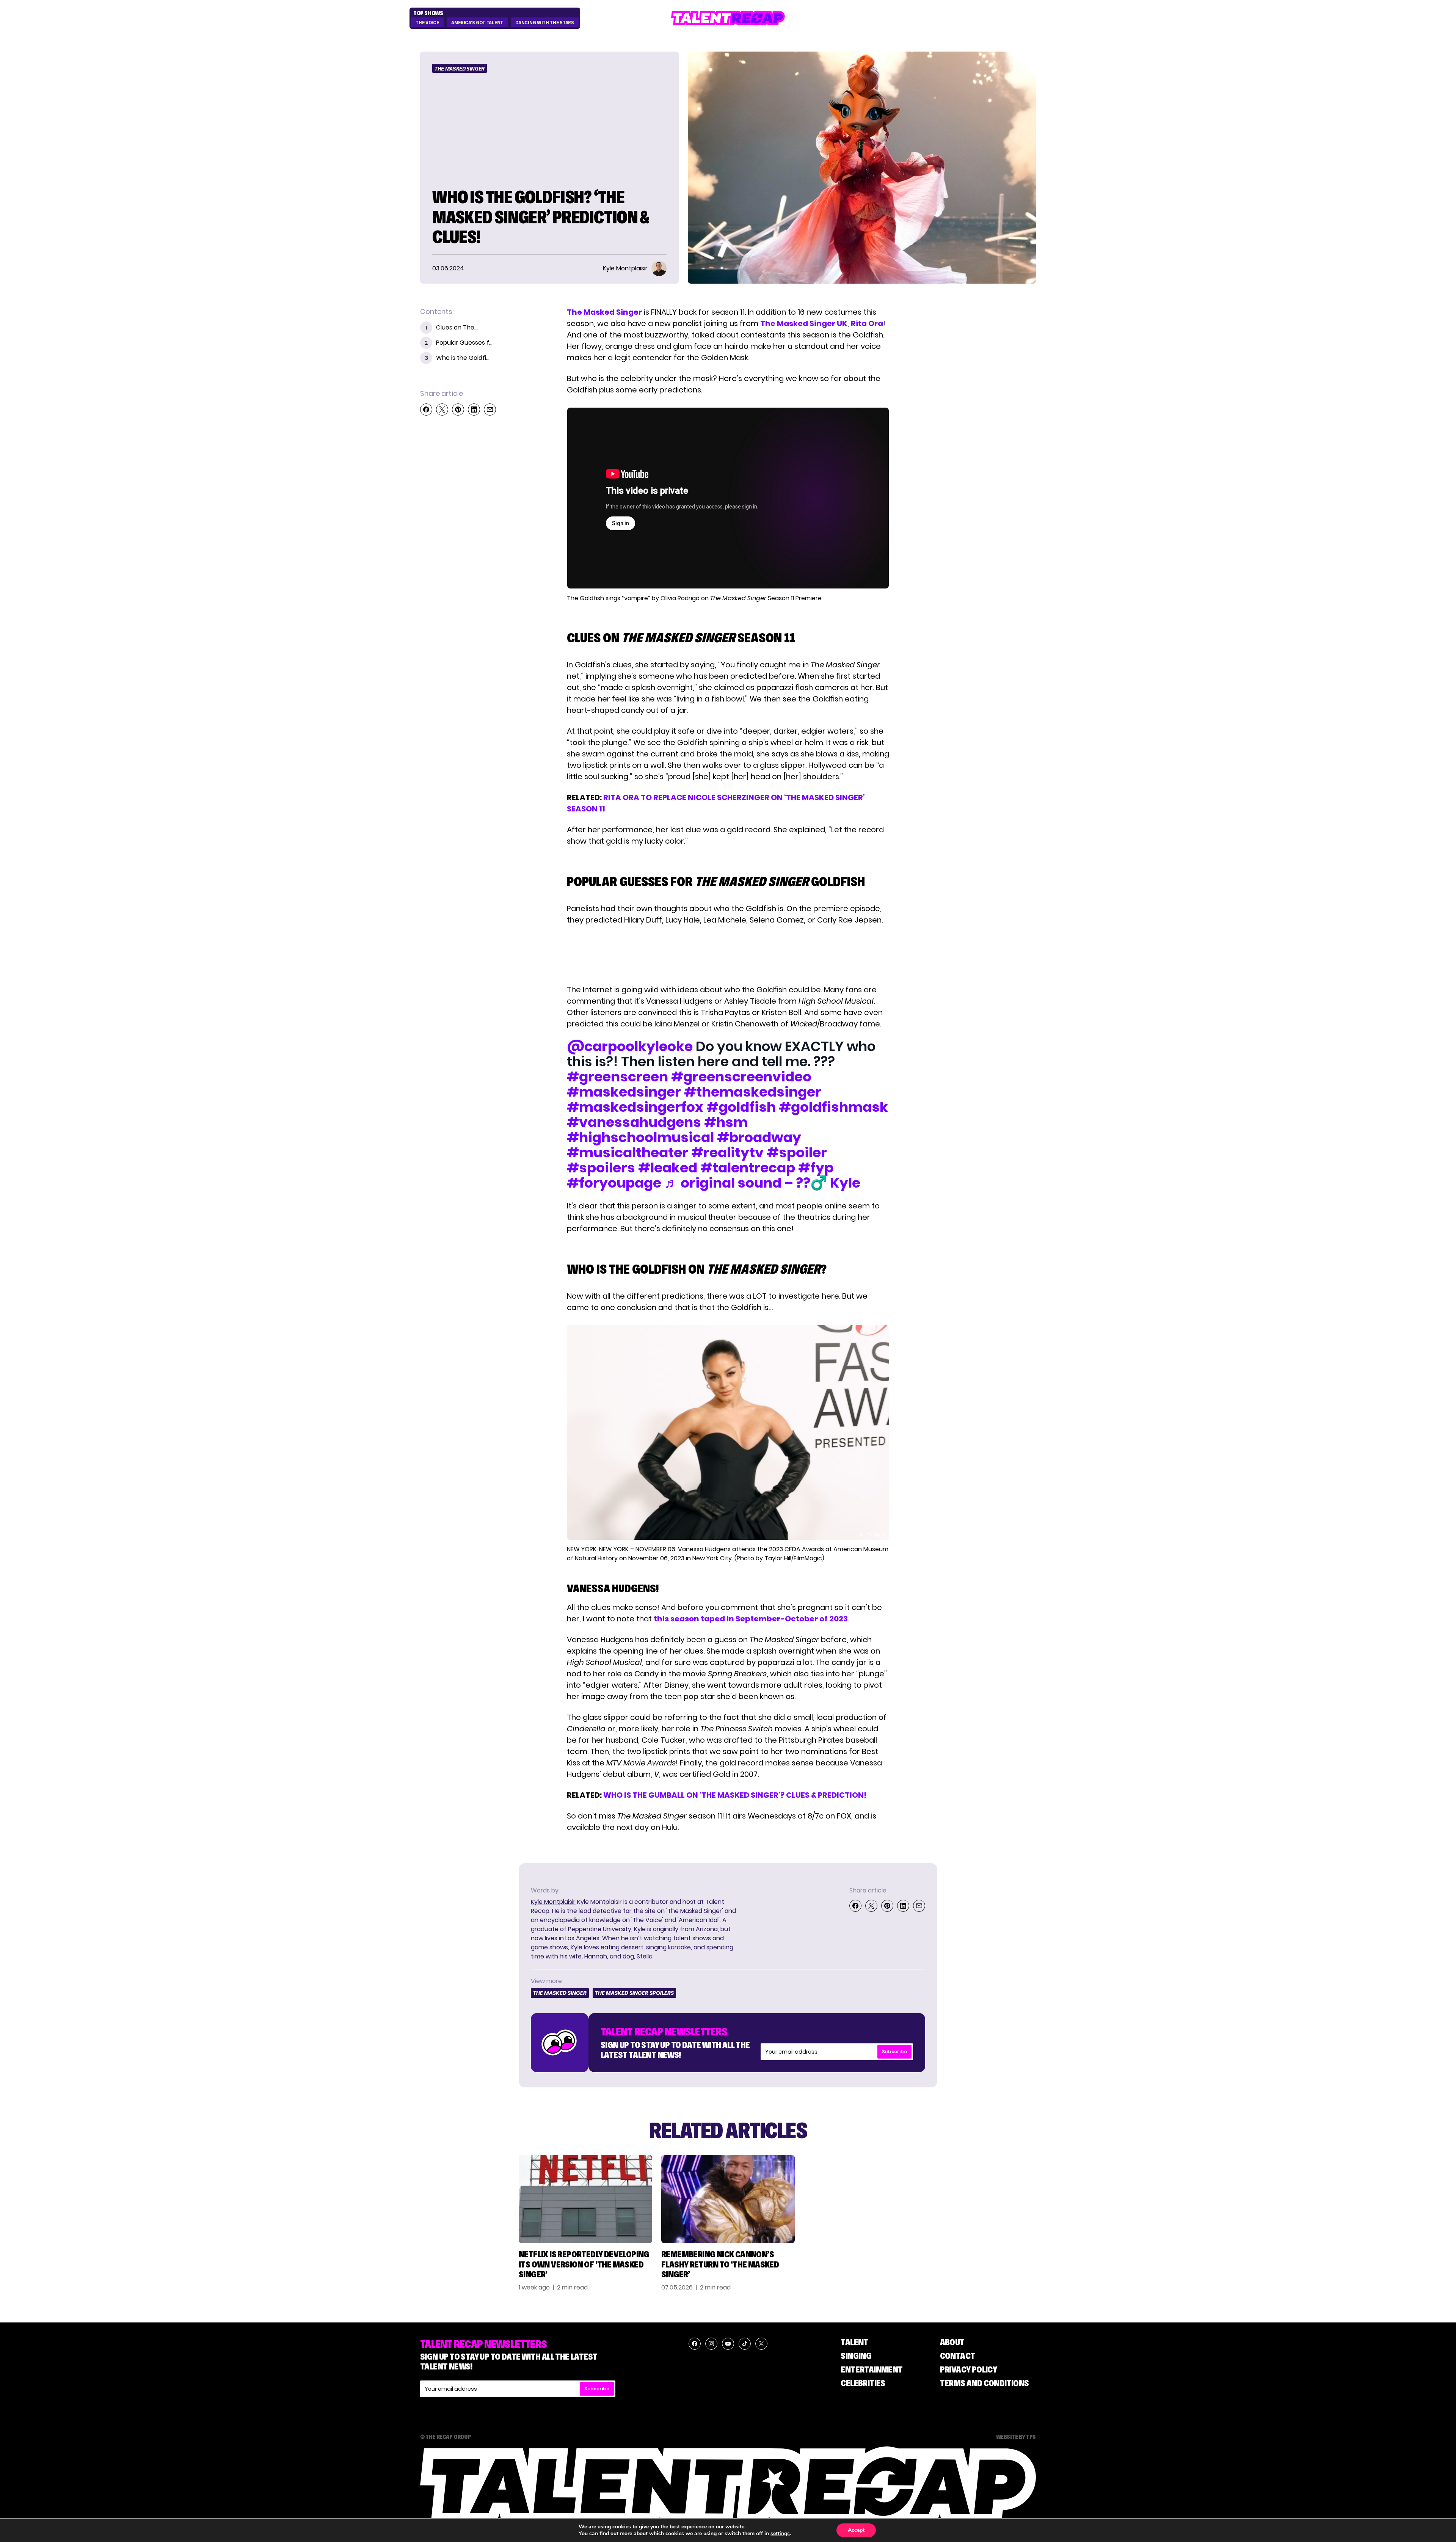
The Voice (427, 23)
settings (780, 2534)
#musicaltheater (628, 1153)
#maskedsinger (624, 1092)
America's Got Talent (477, 23)
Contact (958, 2356)
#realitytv (727, 1153)
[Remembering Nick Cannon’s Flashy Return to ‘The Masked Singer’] (728, 2199)
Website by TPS (1016, 2437)
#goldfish (741, 1107)
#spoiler (797, 1153)
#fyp (816, 1168)
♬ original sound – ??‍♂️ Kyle (762, 1183)
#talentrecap (748, 1168)
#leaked (668, 1168)
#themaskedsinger (753, 1092)
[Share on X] (442, 410)
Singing (856, 2356)
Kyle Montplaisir (553, 1902)
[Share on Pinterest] (458, 410)
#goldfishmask (833, 1107)
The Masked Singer (460, 69)
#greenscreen (617, 1077)
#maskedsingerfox (635, 1107)
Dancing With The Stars (544, 23)
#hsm (726, 1122)
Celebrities (863, 2383)
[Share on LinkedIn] (474, 410)
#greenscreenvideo (741, 1077)
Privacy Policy (969, 2369)
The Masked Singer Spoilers (634, 1993)
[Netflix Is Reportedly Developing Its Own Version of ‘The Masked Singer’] (585, 2199)
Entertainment (872, 2369)
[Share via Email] (490, 410)
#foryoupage (614, 1183)
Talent (854, 2342)
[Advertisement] (728, 955)
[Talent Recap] (728, 18)
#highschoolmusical (640, 1137)
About (952, 2342)
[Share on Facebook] (426, 410)
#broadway (759, 1137)
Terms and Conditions (985, 2383)
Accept (856, 2530)
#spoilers (601, 1168)
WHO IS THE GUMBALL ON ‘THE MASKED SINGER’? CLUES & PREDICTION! (735, 1795)
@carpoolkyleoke (630, 1046)
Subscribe (894, 2052)
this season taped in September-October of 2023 (751, 1619)
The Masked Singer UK (804, 323)
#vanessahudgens (634, 1122)
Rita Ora (867, 323)
